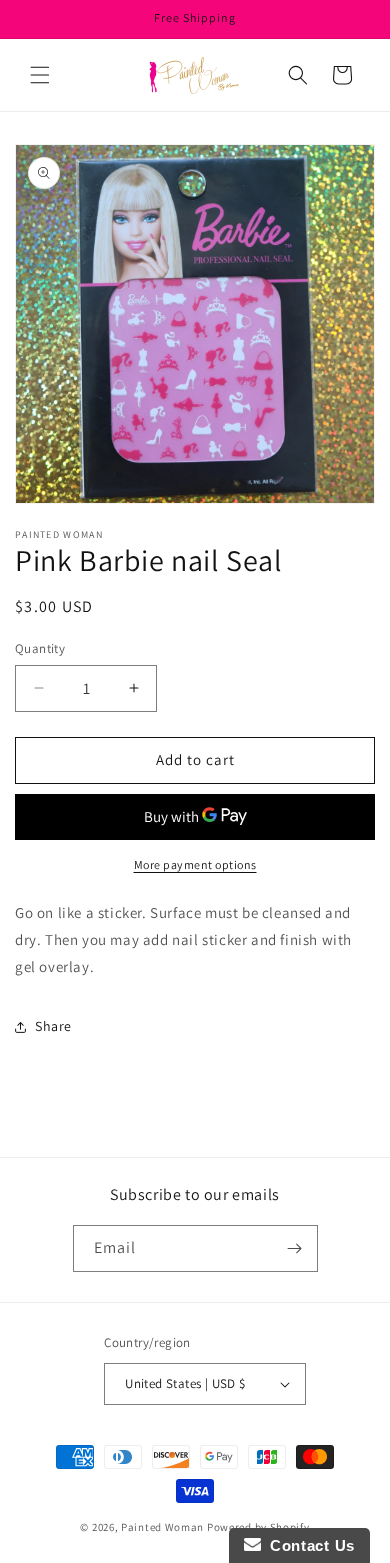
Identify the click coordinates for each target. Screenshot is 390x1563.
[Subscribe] (295, 1248)
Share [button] (53, 1026)
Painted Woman (162, 1527)
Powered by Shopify (258, 1527)
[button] (40, 75)
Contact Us (308, 1545)
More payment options (195, 864)
